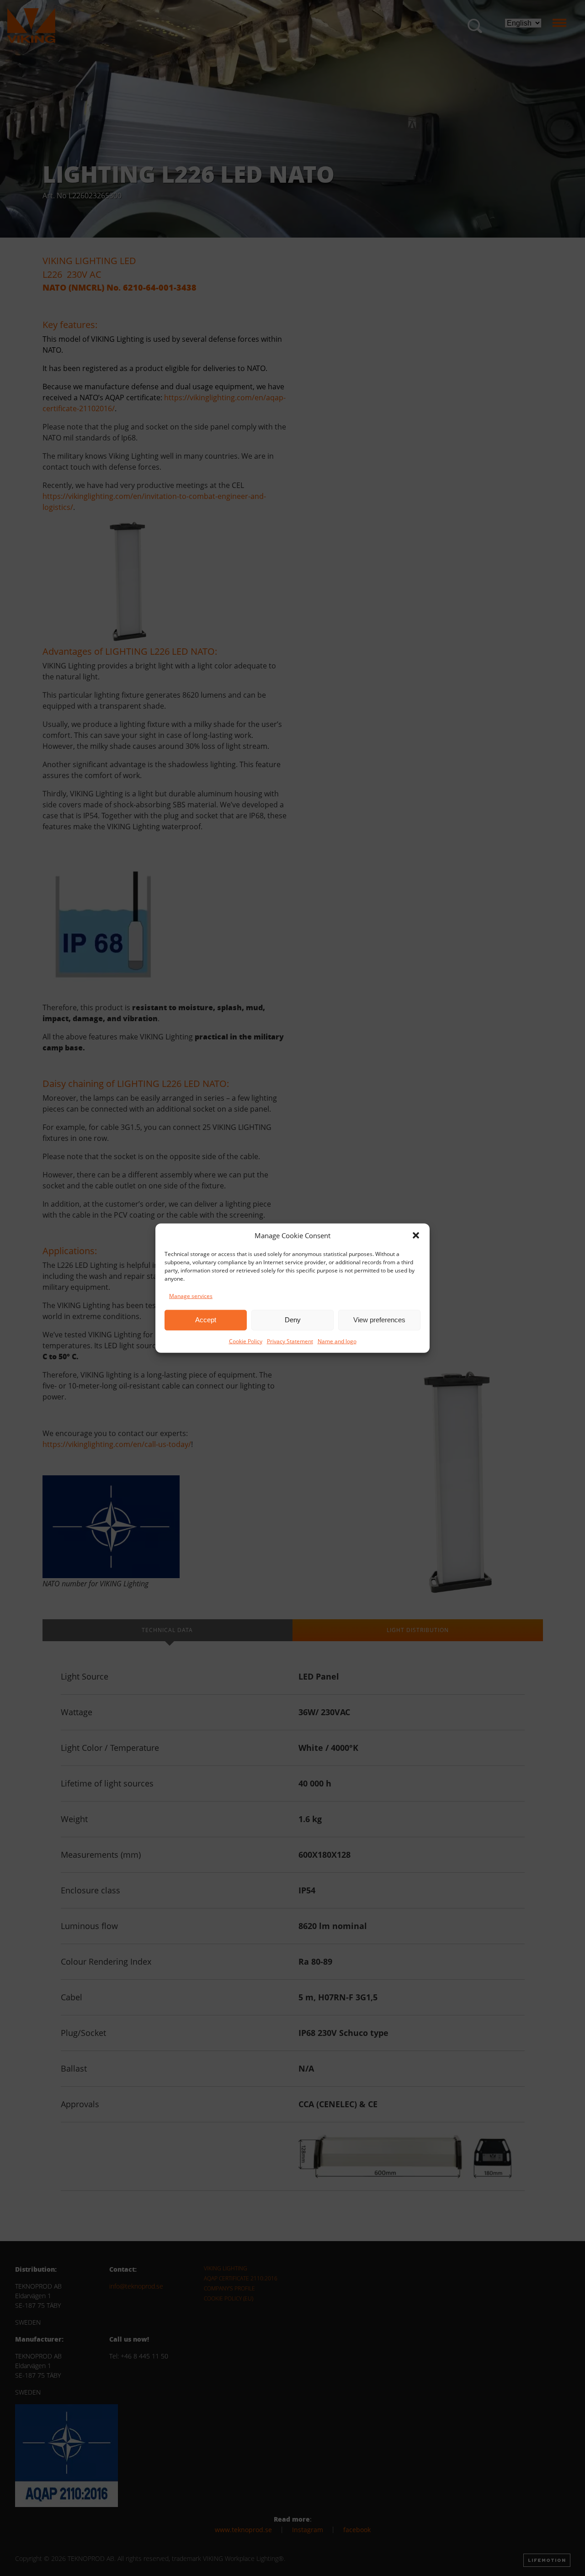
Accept (206, 1320)
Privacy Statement (290, 1341)
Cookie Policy (246, 1341)
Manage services (191, 1296)
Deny (293, 1320)
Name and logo (337, 1341)
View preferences (379, 1320)
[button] (416, 1235)
